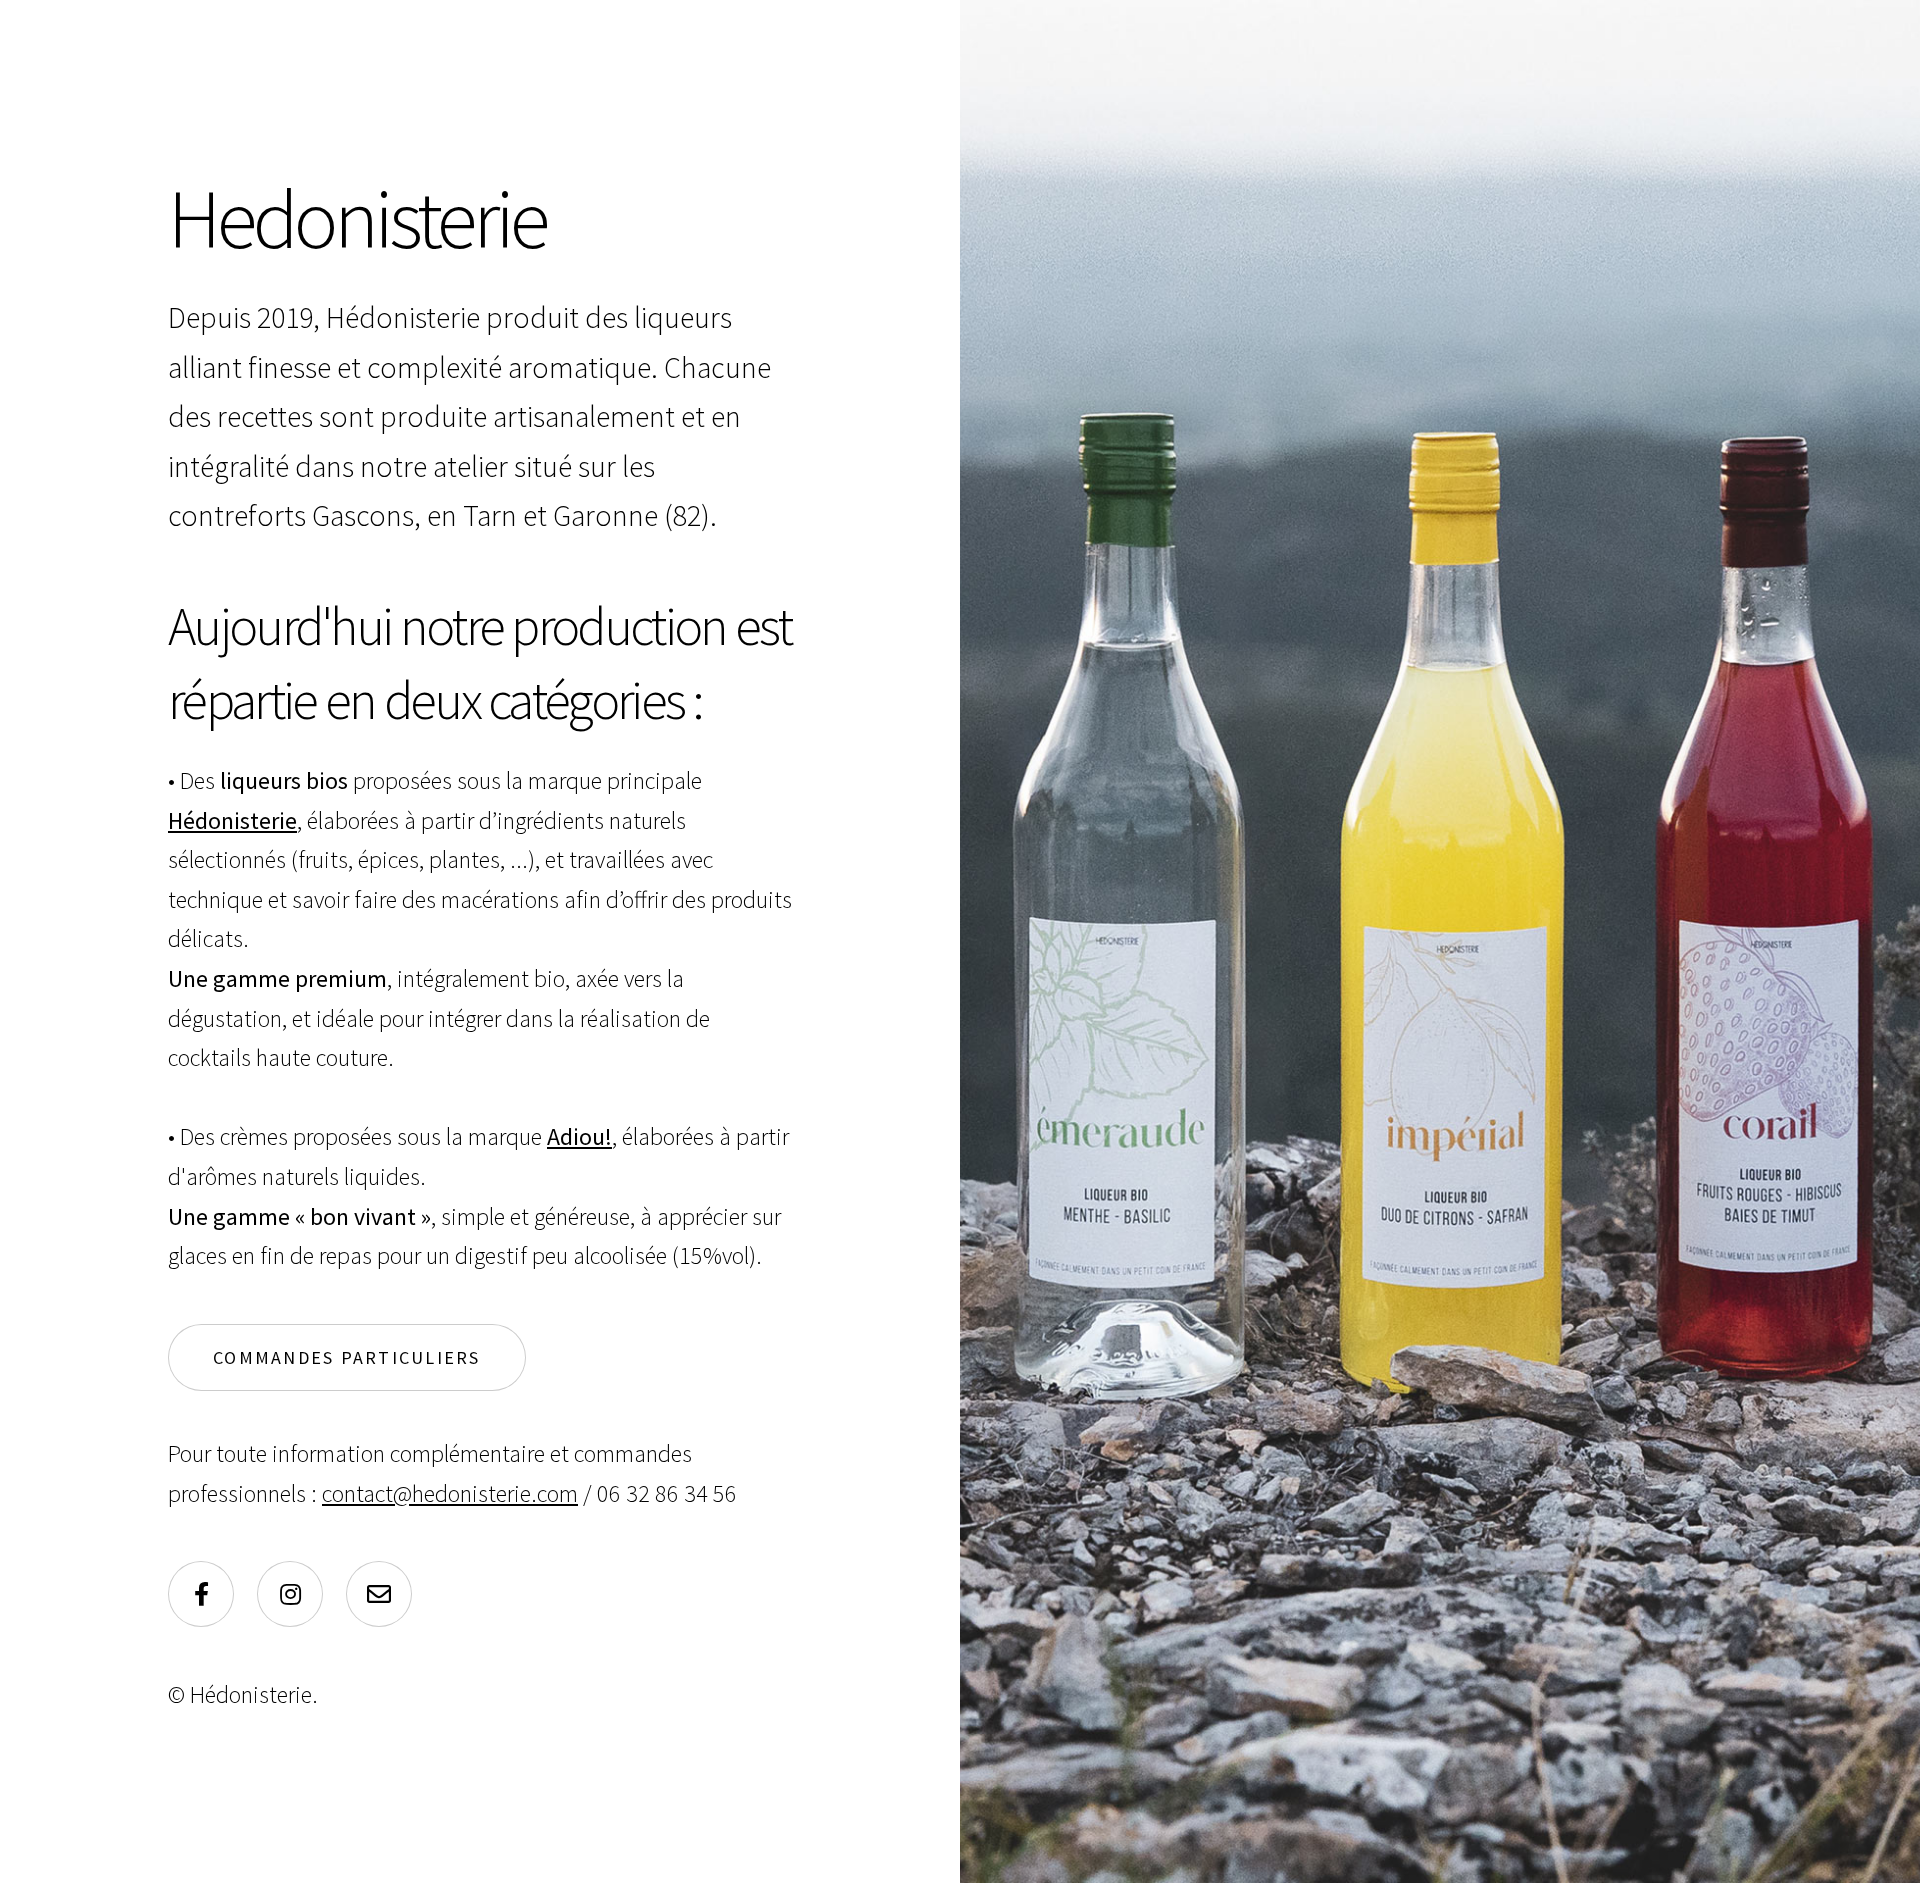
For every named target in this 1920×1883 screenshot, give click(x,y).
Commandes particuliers (347, 1357)
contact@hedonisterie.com (450, 1493)
